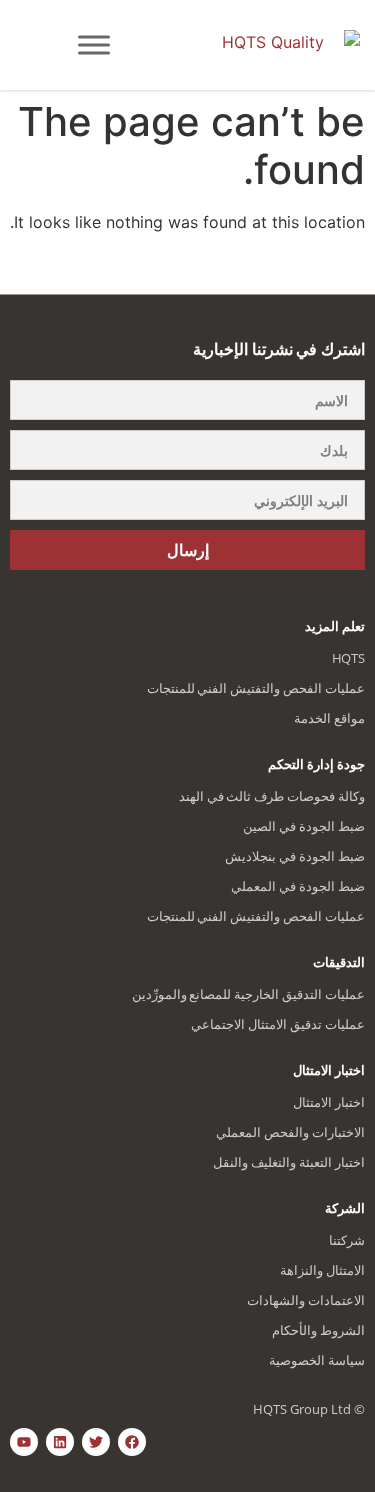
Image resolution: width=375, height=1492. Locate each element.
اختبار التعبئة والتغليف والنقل (289, 1162)
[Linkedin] (60, 1442)
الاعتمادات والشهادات (306, 1300)
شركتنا (347, 1240)
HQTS (348, 658)
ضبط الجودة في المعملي (298, 886)
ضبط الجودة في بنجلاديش (295, 856)
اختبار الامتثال (329, 1102)
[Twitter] (96, 1442)
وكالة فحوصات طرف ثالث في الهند (272, 796)
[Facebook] (132, 1442)
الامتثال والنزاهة (322, 1270)
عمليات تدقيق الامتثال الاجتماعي (278, 1024)
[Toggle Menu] (94, 44)
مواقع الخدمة (329, 718)
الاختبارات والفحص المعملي (290, 1132)
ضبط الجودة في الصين (304, 826)
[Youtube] (24, 1442)
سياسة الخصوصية (317, 1360)
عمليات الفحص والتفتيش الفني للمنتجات (256, 688)
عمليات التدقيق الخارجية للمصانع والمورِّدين (248, 994)
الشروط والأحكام (318, 1330)
